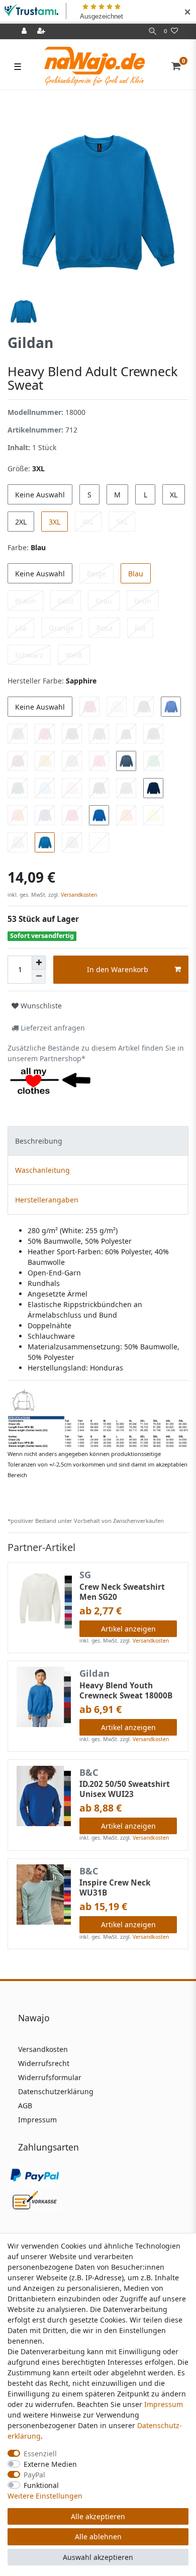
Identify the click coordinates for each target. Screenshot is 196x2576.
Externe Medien (50, 2464)
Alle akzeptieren (98, 2516)
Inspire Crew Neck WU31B (115, 1888)
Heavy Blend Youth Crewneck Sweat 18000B (126, 1691)
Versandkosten (78, 895)
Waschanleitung (42, 1170)
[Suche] (153, 31)
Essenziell (40, 2454)
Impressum (37, 2120)
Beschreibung (39, 1141)
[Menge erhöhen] (39, 963)
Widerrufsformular (50, 2077)
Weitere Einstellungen (45, 2496)
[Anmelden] (25, 31)
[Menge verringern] (39, 977)
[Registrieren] (42, 31)
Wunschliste (40, 1006)
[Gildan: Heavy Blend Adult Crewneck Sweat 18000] (98, 1417)
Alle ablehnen (98, 2537)
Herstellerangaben (47, 1200)
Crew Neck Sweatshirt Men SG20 (122, 1592)
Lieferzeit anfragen (52, 1028)
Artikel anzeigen (128, 1629)
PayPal (34, 2475)
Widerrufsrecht (44, 2063)
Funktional (41, 2485)
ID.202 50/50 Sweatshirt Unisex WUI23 (125, 1789)
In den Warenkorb (118, 969)
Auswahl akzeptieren (98, 2557)
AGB (25, 2106)
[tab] (98, 1141)
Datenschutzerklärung (56, 2091)
